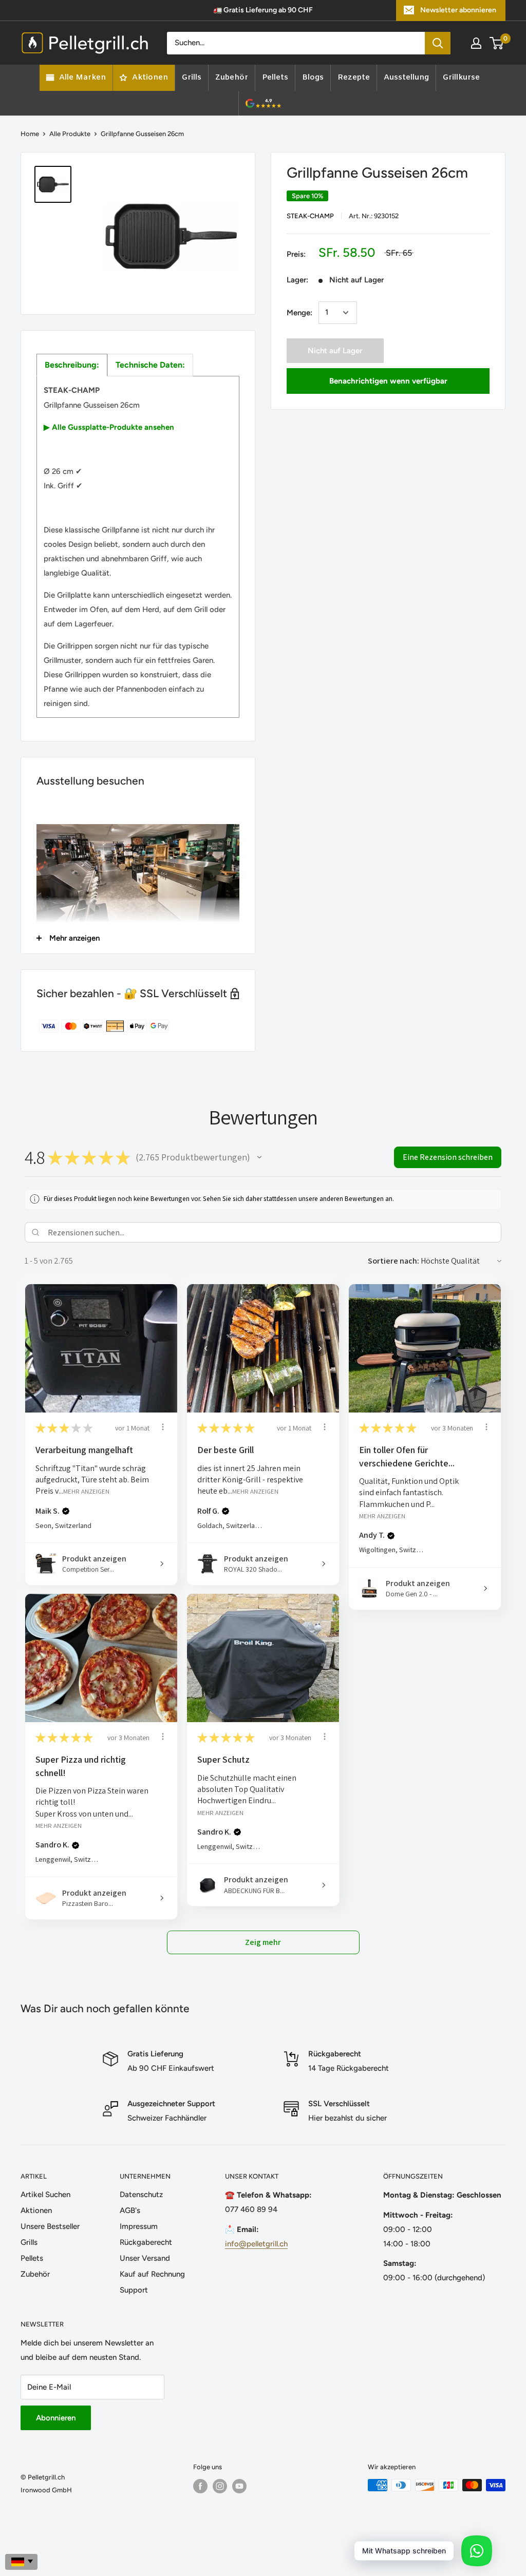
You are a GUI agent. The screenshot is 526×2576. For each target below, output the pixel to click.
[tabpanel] (138, 547)
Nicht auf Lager (335, 351)
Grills (29, 2242)
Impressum (139, 2226)
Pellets (32, 2258)
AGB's (130, 2210)
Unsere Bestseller (50, 2226)
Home (30, 134)
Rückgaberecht (146, 2242)
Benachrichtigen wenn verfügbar (388, 381)
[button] (259, 1157)
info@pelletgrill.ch (256, 2244)
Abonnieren (56, 2418)
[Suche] (438, 43)
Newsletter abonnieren (458, 10)
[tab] (72, 365)
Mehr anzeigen (86, 1491)
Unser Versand (145, 2258)
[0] (497, 43)
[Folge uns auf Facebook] (200, 2486)
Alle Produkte (70, 134)
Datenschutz (141, 2195)
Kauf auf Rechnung (152, 2274)
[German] (21, 2562)
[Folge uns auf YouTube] (239, 2486)
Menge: (299, 313)
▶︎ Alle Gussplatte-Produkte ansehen (109, 427)
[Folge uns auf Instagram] (220, 2486)
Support (134, 2290)
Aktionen (36, 2210)
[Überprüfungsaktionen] (163, 1427)
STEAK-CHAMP (310, 216)
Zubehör (35, 2274)
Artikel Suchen (45, 2195)
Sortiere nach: (393, 1261)
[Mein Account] (476, 43)
